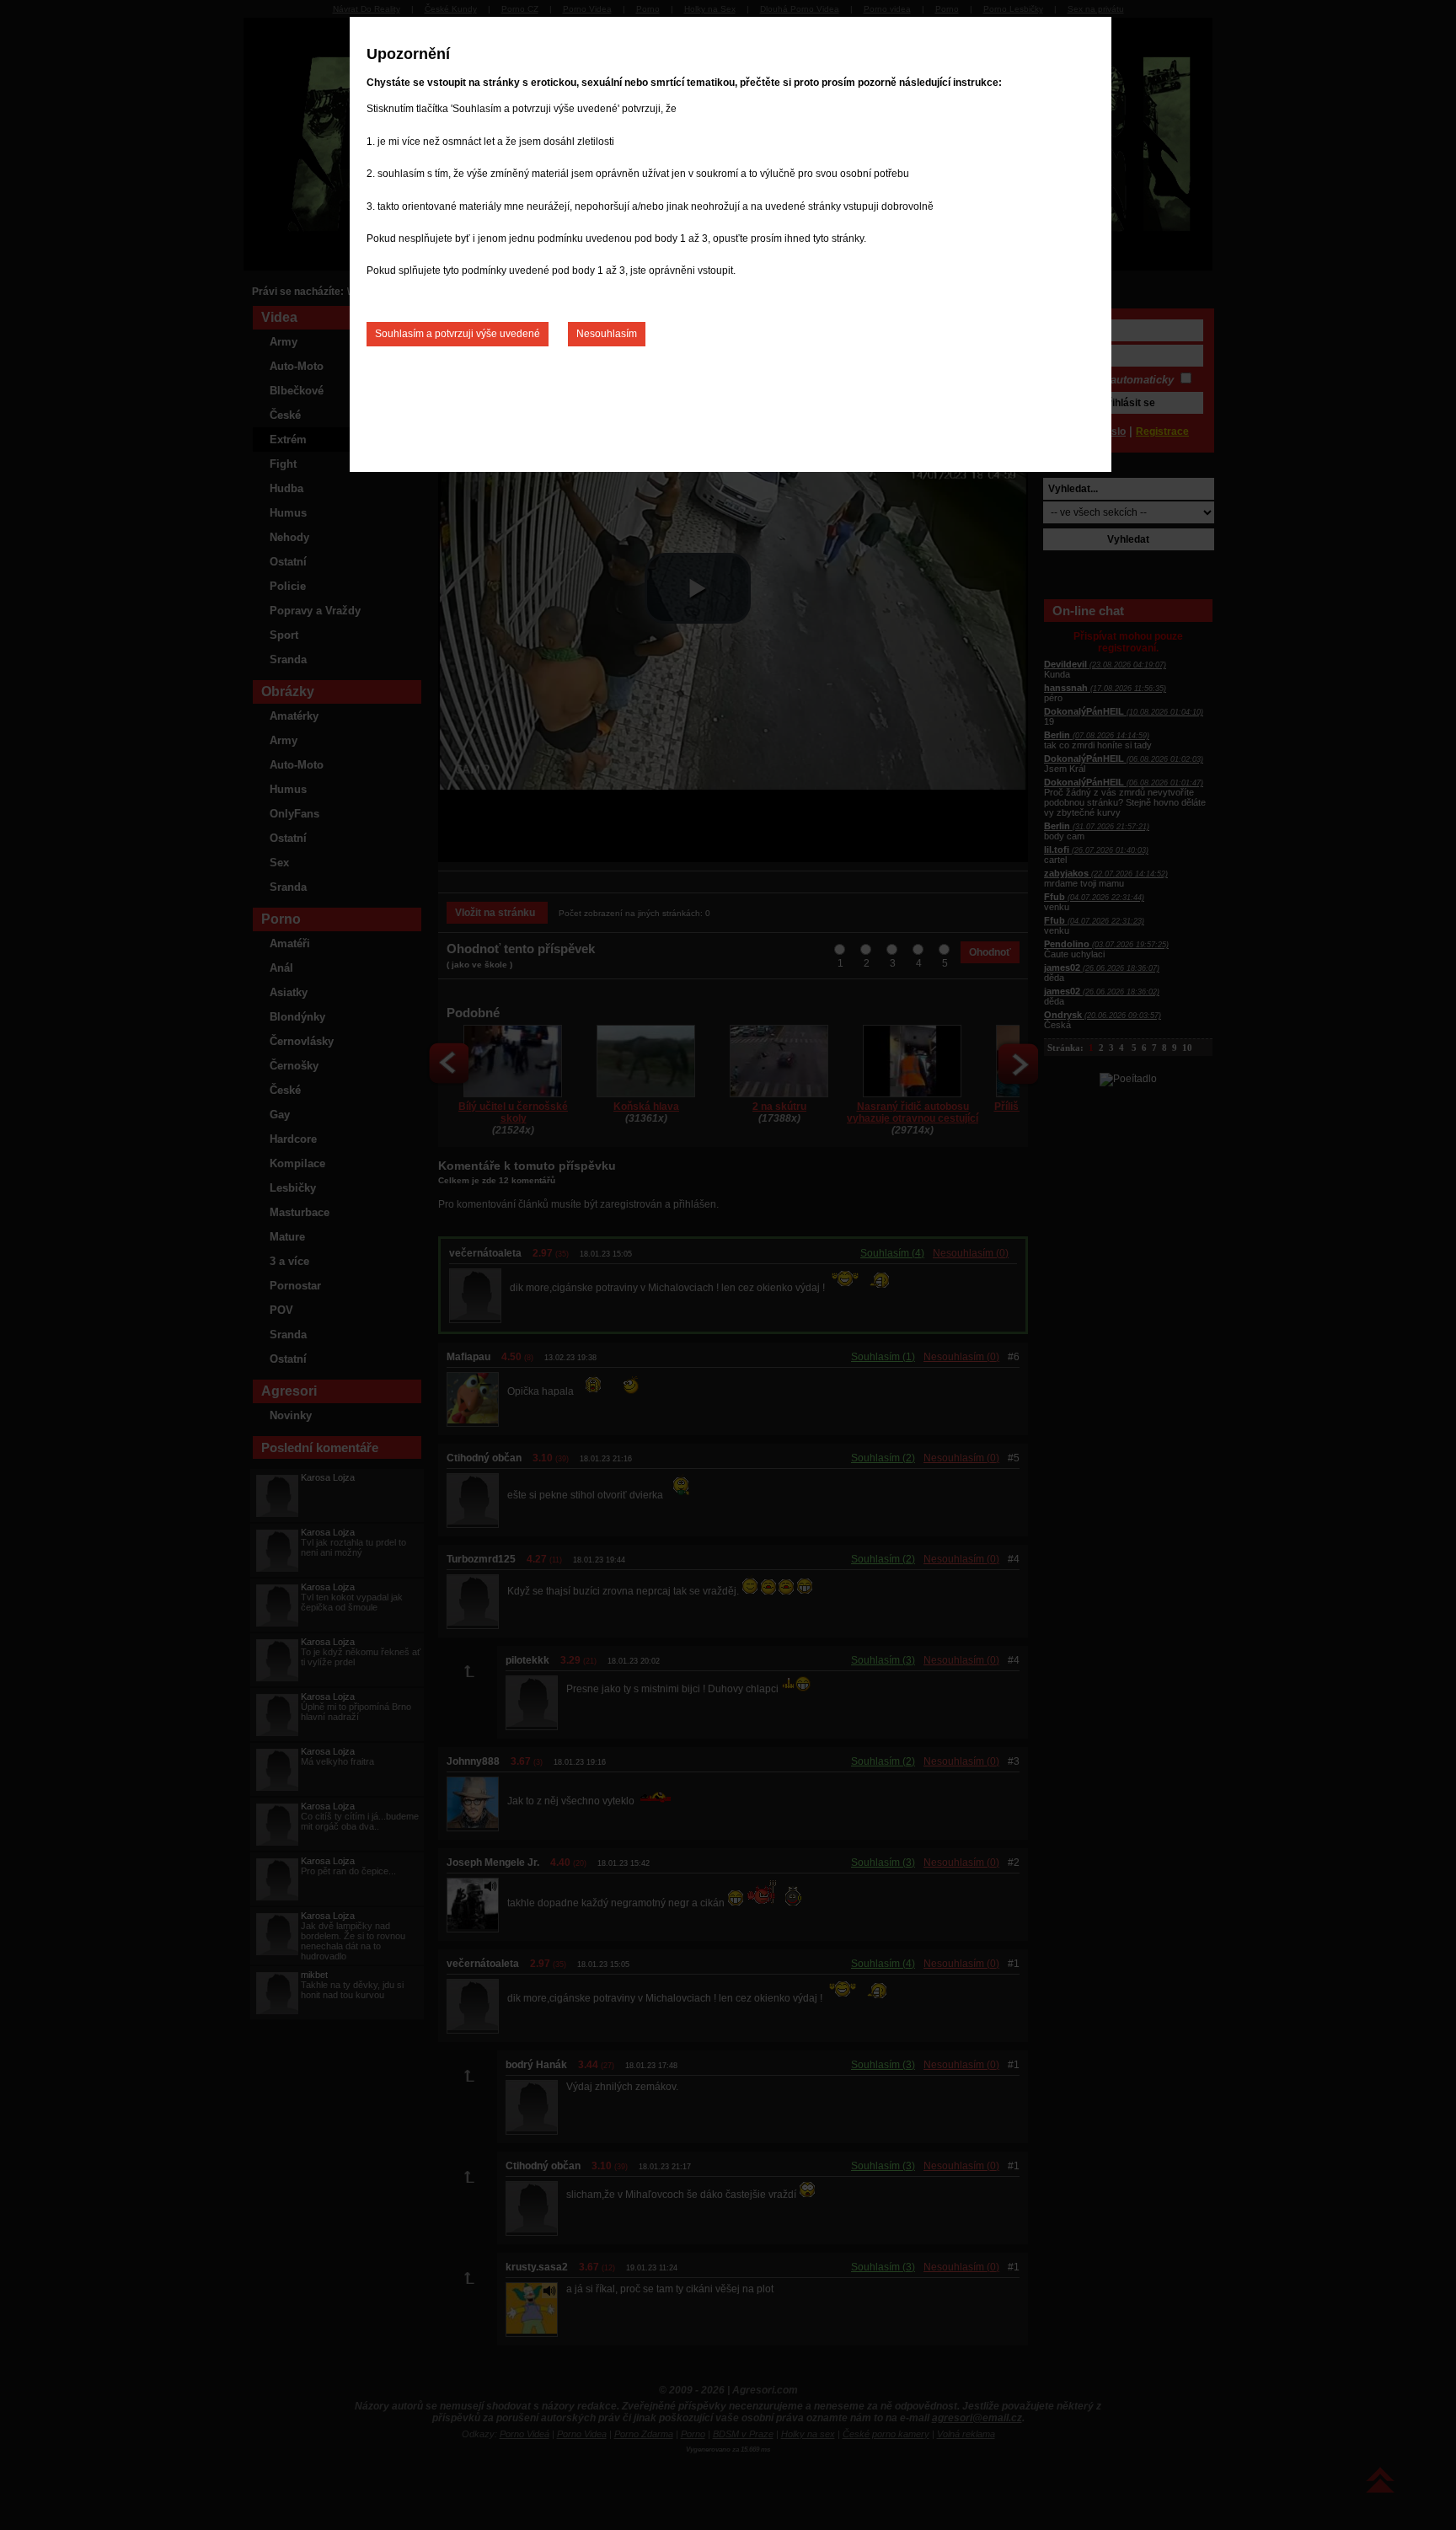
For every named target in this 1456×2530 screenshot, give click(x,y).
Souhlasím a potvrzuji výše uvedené (458, 334)
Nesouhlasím (607, 334)
